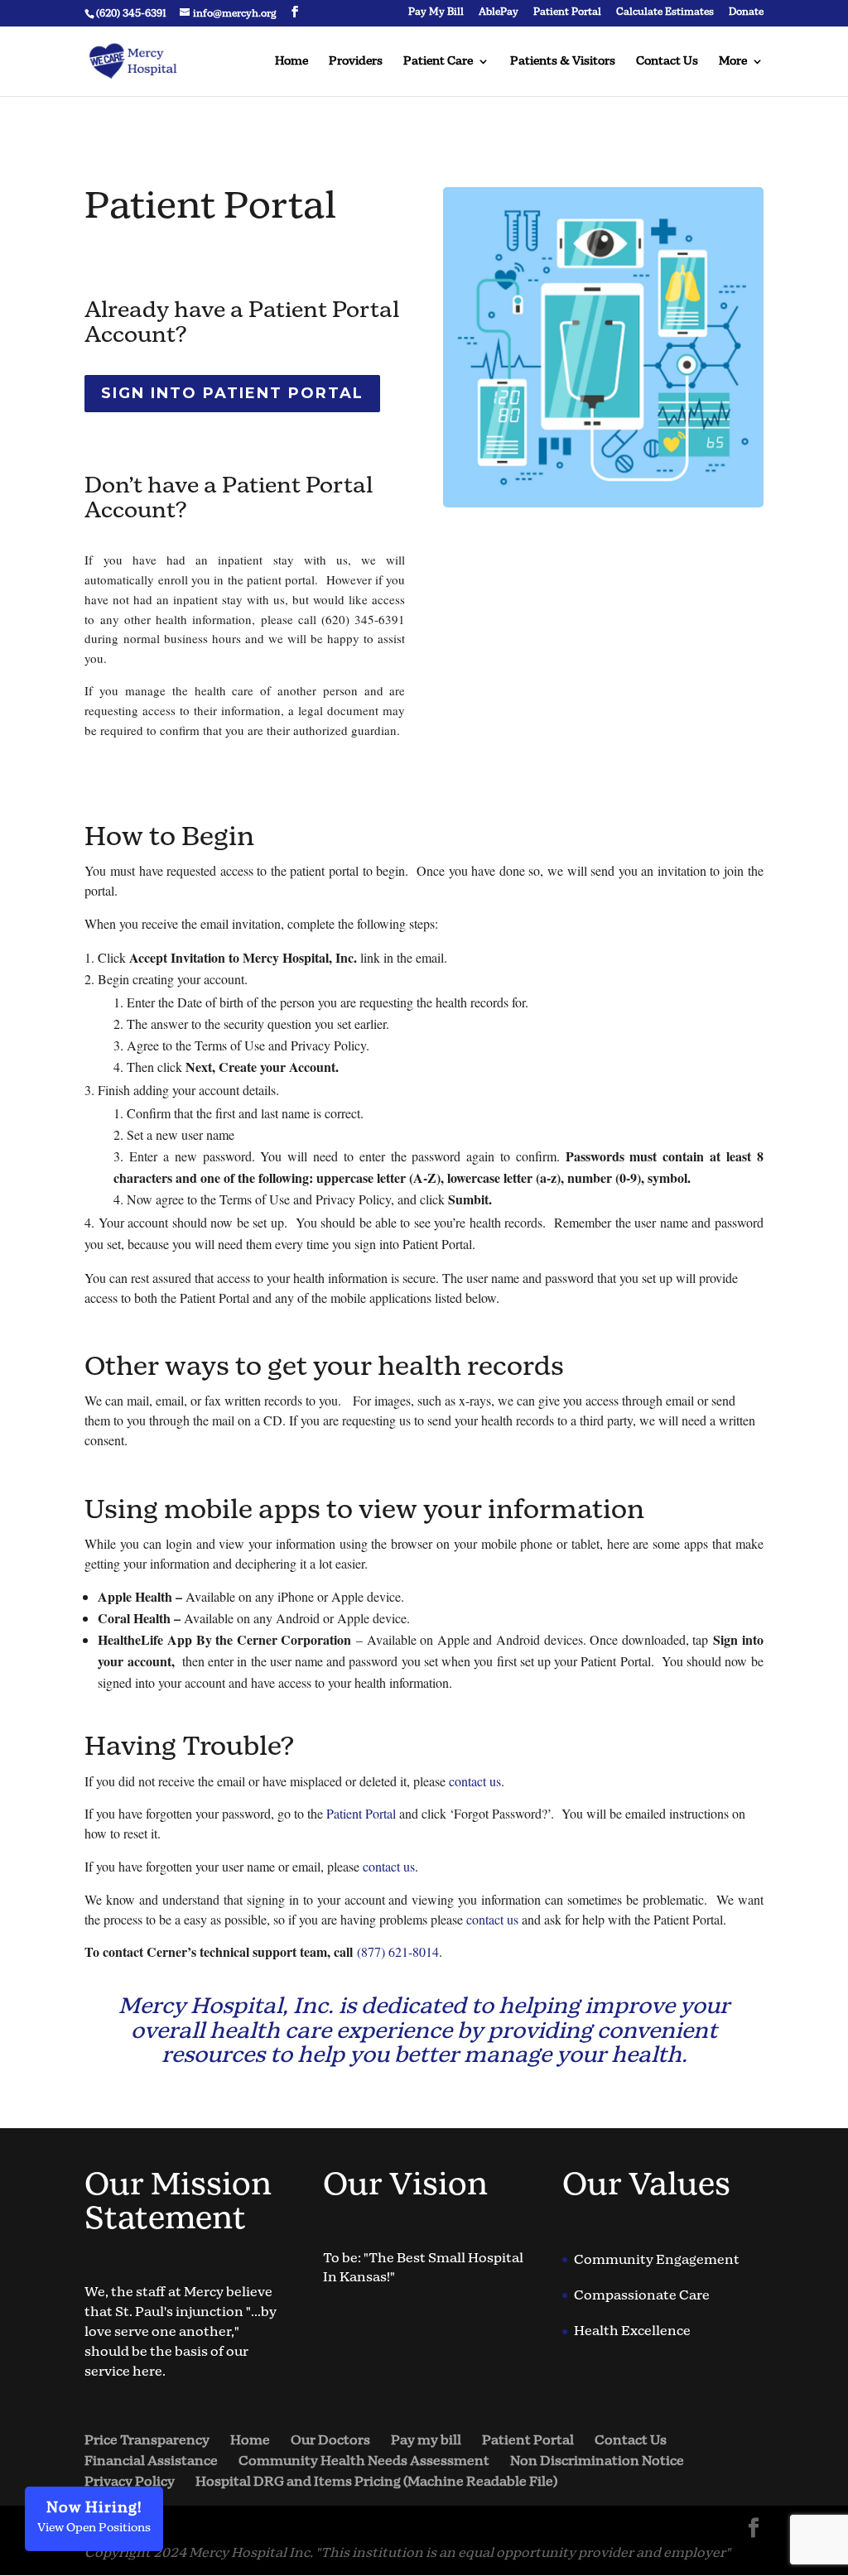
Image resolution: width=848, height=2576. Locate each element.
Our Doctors (330, 2441)
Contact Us (667, 62)
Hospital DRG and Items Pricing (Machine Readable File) (376, 2482)
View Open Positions (94, 2517)
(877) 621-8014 (398, 1951)
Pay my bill (426, 2441)
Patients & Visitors (563, 62)
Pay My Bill (436, 13)
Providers (356, 62)
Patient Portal (567, 13)
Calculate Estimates (665, 13)
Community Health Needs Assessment (364, 2461)
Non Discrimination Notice (597, 2461)
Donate (746, 13)
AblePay (499, 13)
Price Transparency (147, 2441)
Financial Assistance (151, 2461)
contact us (475, 1781)
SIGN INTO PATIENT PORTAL (232, 393)
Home (291, 62)
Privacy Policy (130, 2482)
